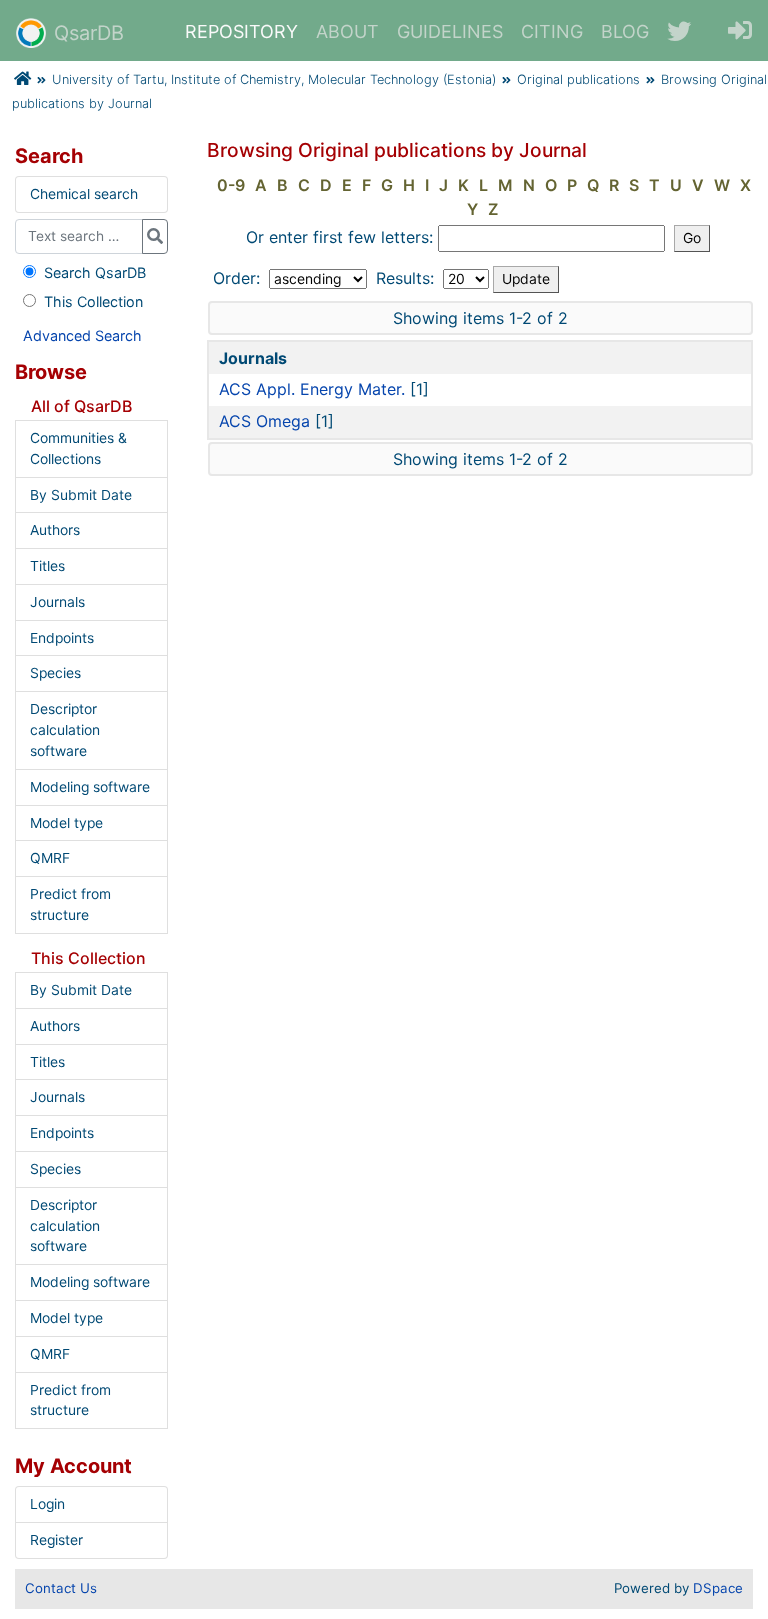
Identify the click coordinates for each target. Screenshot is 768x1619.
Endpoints (62, 638)
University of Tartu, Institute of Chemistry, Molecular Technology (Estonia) (274, 79)
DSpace (718, 1588)
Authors (55, 530)
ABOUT (347, 31)
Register (56, 1540)
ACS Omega (264, 421)
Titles (47, 566)
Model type (66, 823)
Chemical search (84, 194)
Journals (57, 602)
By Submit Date (81, 495)
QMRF (50, 858)
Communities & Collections (78, 448)
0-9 (231, 185)
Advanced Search (82, 335)
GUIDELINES (450, 31)
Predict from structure (70, 904)
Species (55, 673)
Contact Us (61, 1588)
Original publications (578, 79)
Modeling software (90, 787)
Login (47, 1504)
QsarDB (89, 33)
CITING (552, 31)
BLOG (625, 31)
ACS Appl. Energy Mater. (312, 389)
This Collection (93, 301)
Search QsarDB (95, 272)
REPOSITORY (241, 31)
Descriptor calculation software (65, 730)
